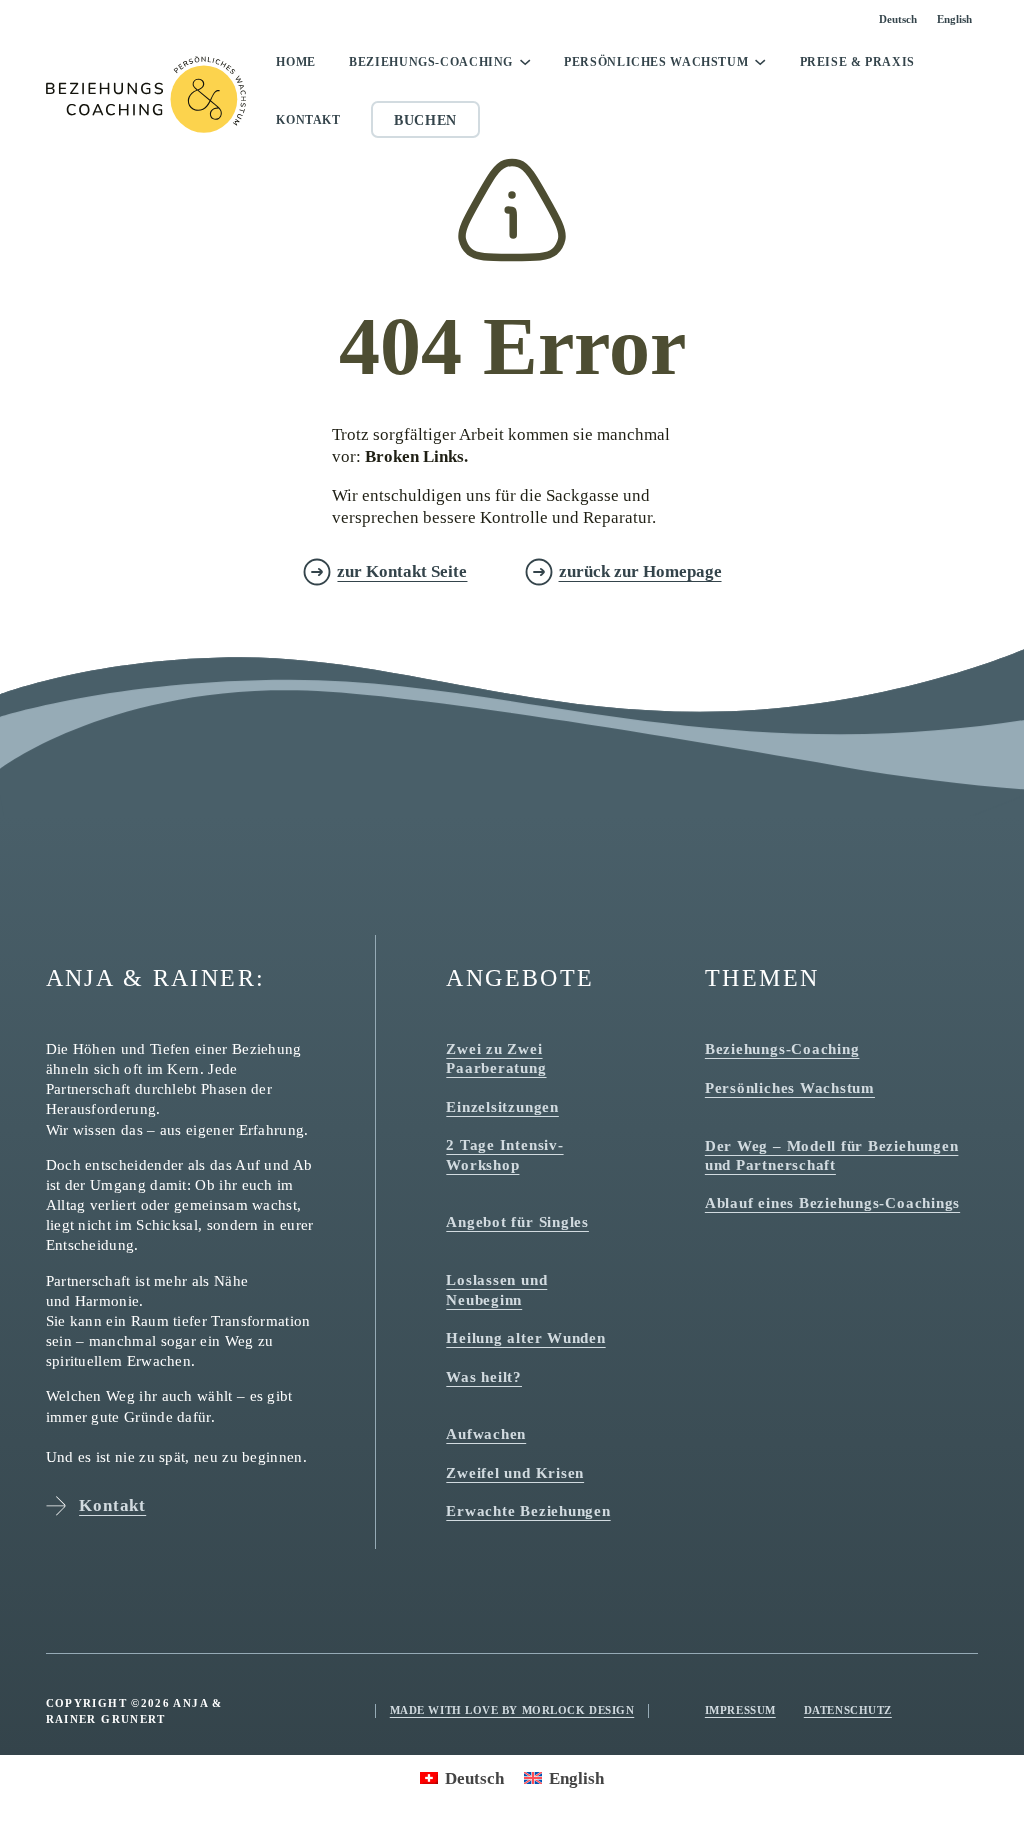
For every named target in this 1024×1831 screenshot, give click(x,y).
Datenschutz (848, 1710)
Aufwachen (486, 1433)
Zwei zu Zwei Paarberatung (496, 1058)
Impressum (740, 1710)
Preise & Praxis (857, 62)
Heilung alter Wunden (525, 1337)
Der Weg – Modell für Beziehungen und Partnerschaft (832, 1155)
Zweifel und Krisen (515, 1472)
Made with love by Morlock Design (512, 1710)
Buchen (425, 120)
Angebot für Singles (517, 1221)
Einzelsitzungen (502, 1106)
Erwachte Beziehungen (528, 1510)
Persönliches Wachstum (656, 62)
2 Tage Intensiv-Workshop (504, 1154)
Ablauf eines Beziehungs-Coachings (832, 1202)
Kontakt (308, 120)
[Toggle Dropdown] (525, 62)
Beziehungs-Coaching (431, 62)
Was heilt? (484, 1376)
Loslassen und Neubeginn (496, 1289)
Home (296, 62)
